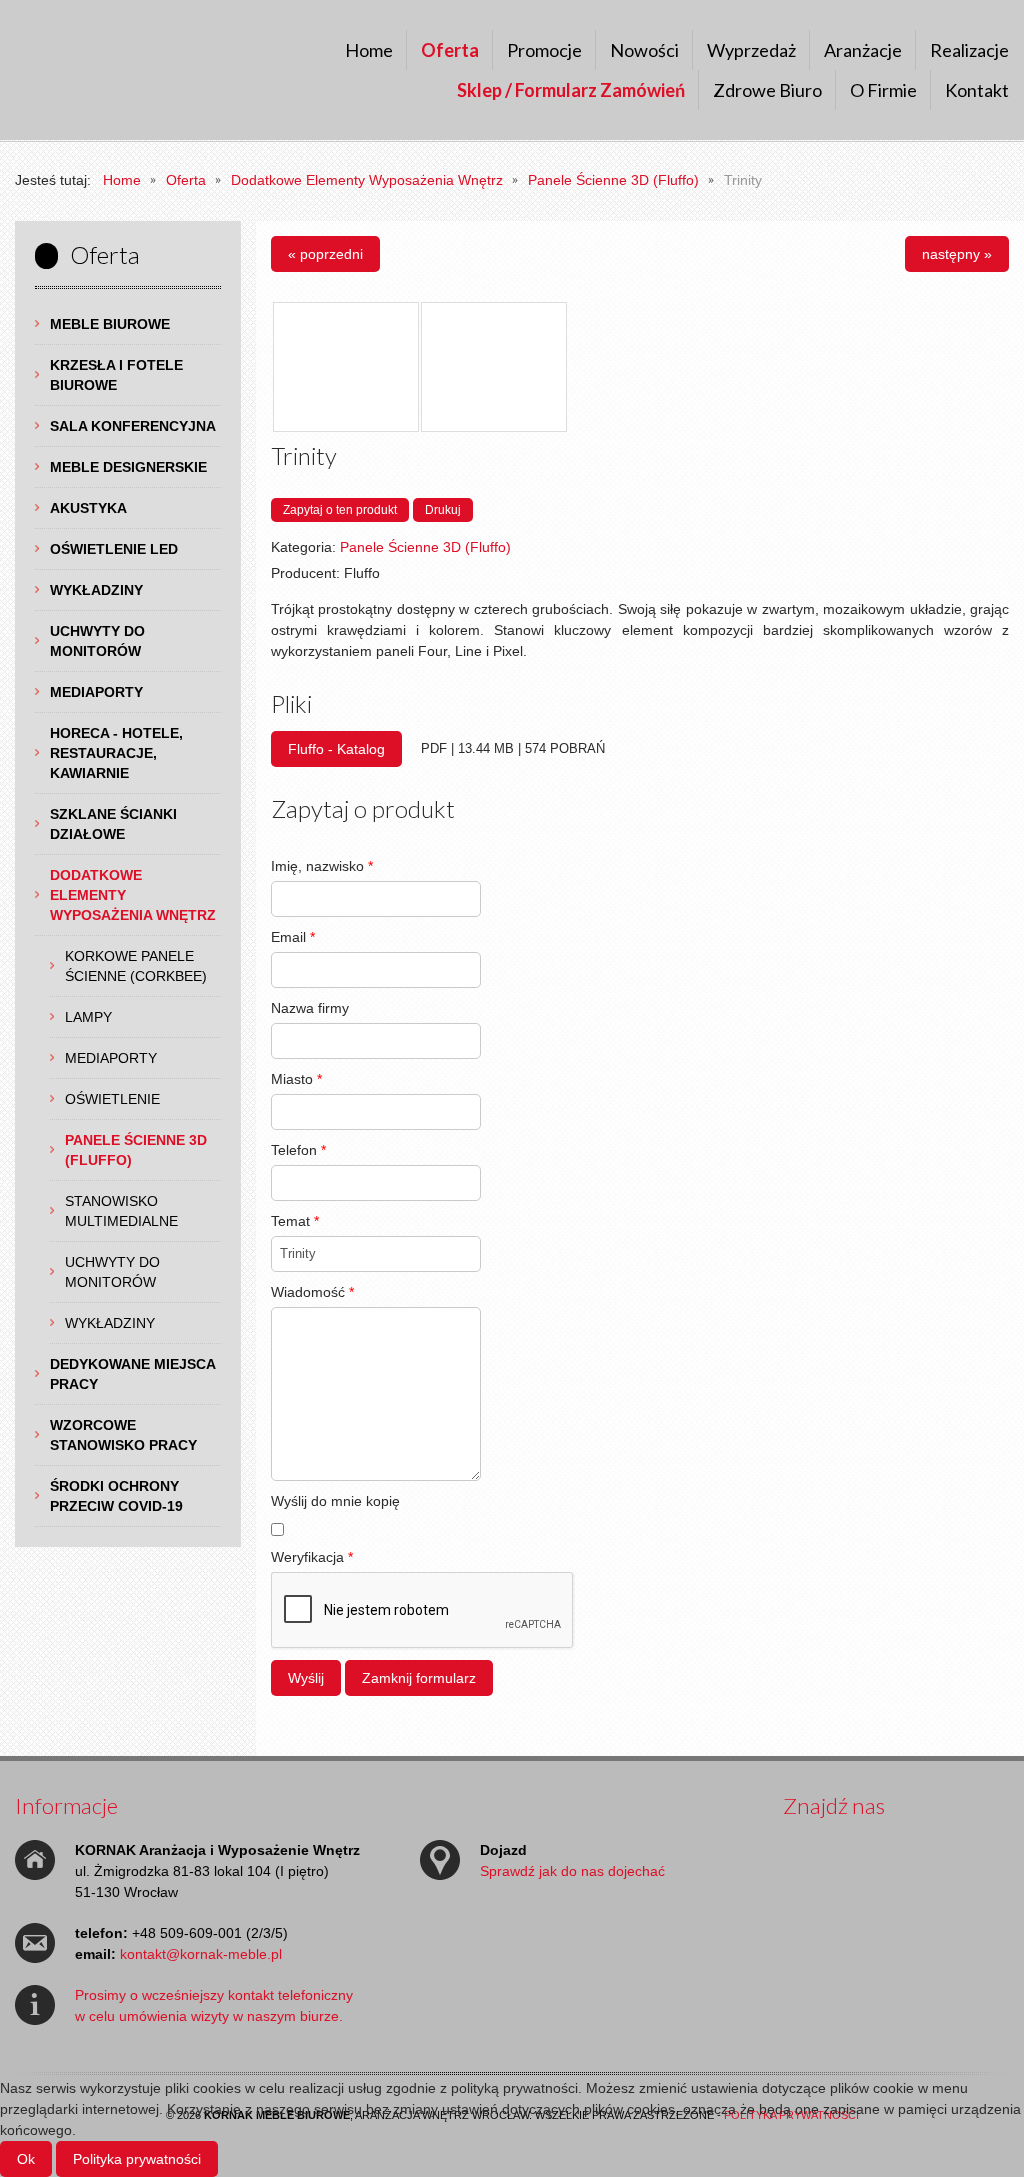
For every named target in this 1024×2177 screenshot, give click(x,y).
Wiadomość (312, 1292)
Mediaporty (96, 692)
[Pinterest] (990, 1852)
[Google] (876, 1852)
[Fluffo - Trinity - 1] (346, 367)
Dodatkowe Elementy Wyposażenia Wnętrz (133, 895)
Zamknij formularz (419, 1678)
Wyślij (306, 1678)
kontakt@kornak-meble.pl (201, 1954)
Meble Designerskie (128, 467)
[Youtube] (914, 1852)
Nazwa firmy (310, 1008)
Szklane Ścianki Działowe (113, 824)
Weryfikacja (312, 1557)
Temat (295, 1221)
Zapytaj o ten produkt (340, 510)
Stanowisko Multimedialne (121, 1211)
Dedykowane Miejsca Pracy (133, 1374)
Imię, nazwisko (322, 866)
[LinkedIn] (800, 1892)
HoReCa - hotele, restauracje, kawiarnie (116, 753)
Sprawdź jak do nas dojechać (572, 1871)
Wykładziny (96, 590)
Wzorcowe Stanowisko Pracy (123, 1435)
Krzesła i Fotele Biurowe (116, 375)
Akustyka (88, 508)
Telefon (298, 1150)
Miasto (296, 1079)
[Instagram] (952, 1852)
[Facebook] (800, 1852)
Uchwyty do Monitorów (97, 641)
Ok (26, 2159)
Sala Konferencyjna (133, 426)
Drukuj (443, 510)
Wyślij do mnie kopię (335, 1501)
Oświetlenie (112, 1099)
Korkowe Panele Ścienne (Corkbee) (136, 966)
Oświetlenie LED (114, 549)
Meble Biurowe (110, 324)
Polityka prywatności (137, 2159)
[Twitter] (838, 1852)
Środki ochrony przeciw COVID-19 (116, 1496)
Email (293, 937)
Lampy (88, 1017)
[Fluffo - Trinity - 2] (494, 367)
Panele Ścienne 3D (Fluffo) (136, 1150)
